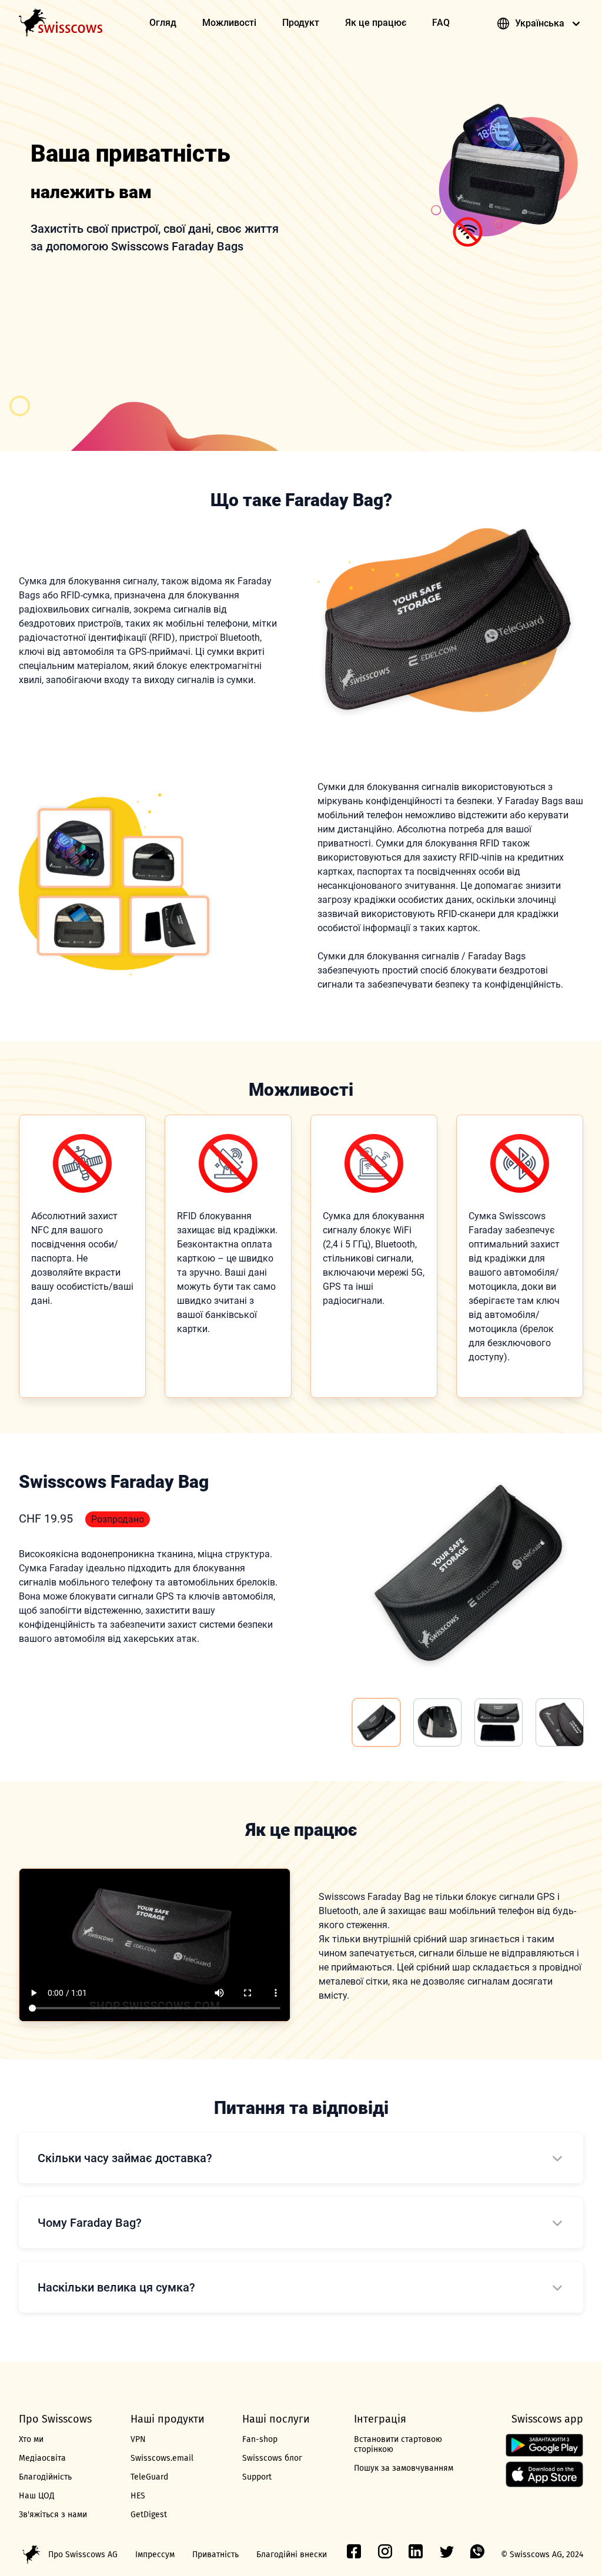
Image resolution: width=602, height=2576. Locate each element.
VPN (138, 2439)
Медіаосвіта (42, 2458)
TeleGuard (149, 2477)
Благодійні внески (292, 2555)
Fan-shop (260, 2439)
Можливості (229, 23)
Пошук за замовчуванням (404, 2468)
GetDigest (149, 2515)
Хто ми (31, 2439)
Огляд (163, 23)
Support (257, 2477)
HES (138, 2496)
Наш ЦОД (37, 2496)
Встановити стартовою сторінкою (398, 2444)
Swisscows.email (162, 2458)
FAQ (441, 23)
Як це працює (376, 23)
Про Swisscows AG (83, 2555)
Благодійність (45, 2477)
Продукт (301, 23)
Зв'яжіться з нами (53, 2515)
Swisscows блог (272, 2458)
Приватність (215, 2555)
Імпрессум (155, 2555)
